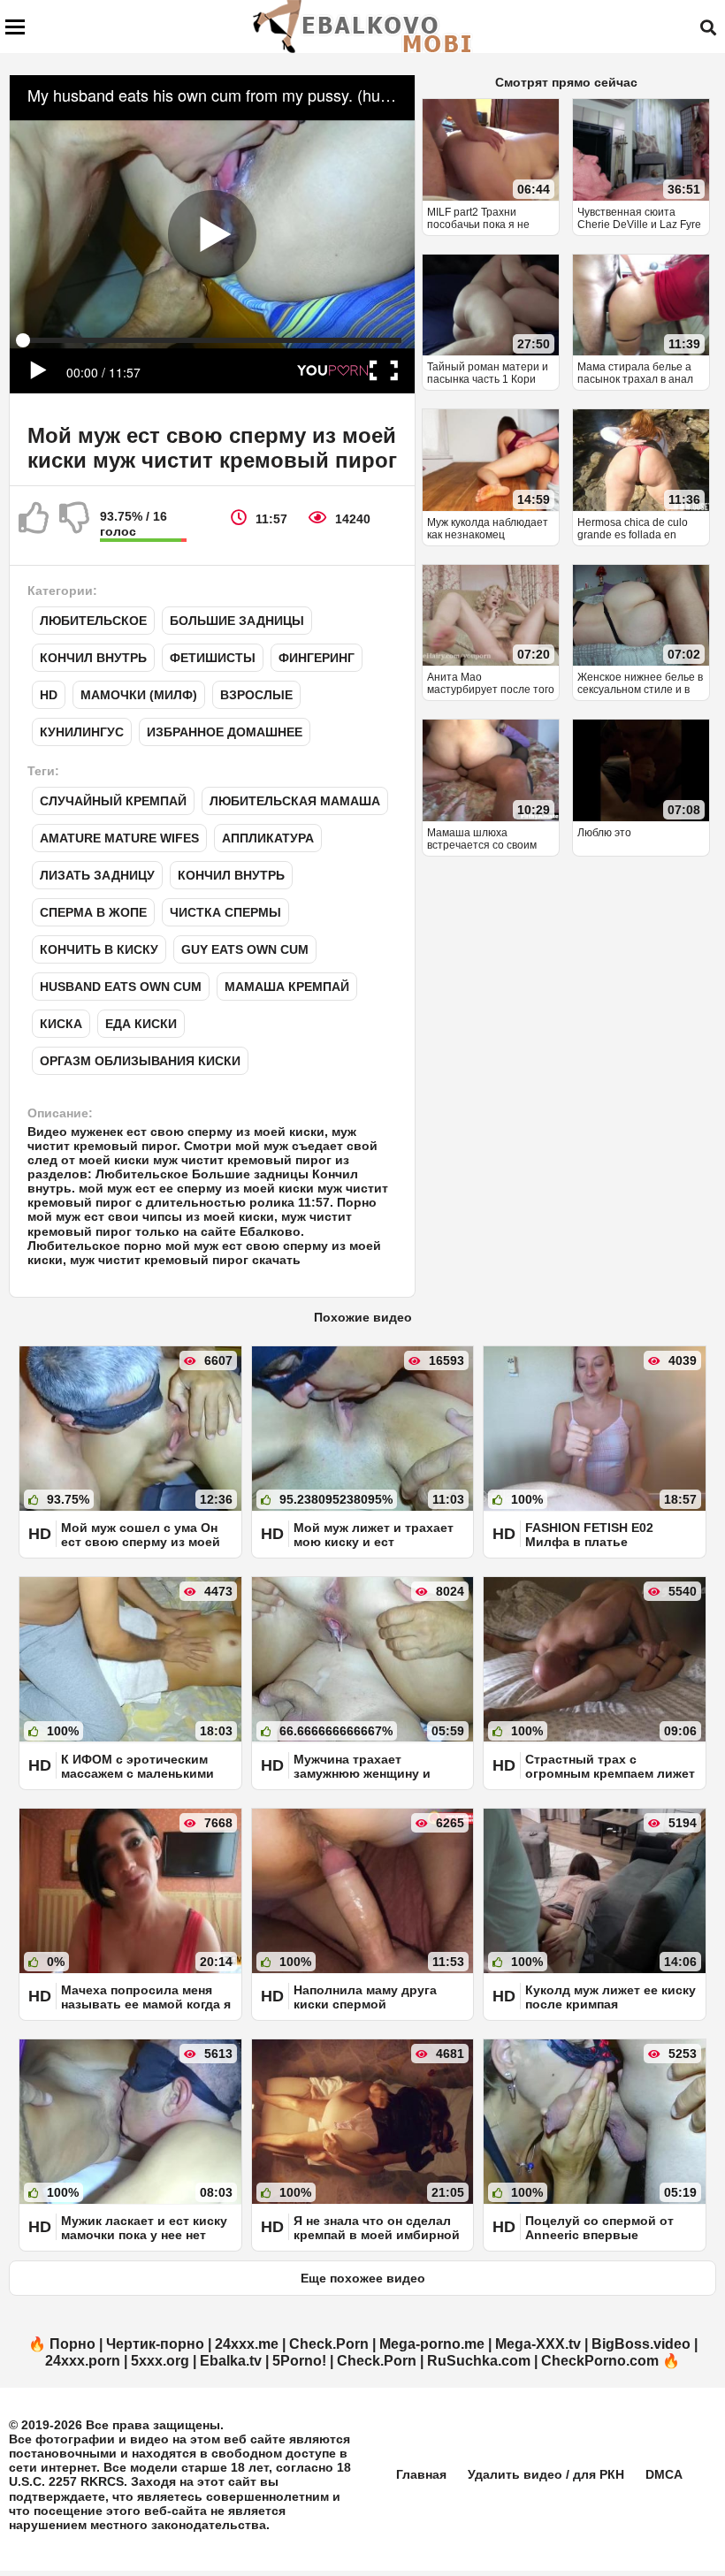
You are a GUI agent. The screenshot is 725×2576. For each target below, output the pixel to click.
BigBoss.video (641, 2344)
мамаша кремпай (287, 987)
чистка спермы (225, 912)
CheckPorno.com (600, 2361)
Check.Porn (329, 2344)
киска (61, 1024)
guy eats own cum (245, 949)
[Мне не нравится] (75, 525)
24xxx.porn (83, 2361)
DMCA (664, 2474)
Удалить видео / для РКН (546, 2474)
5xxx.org (160, 2361)
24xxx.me (247, 2344)
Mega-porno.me (432, 2344)
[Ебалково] (363, 27)
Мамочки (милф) (139, 695)
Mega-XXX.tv (538, 2344)
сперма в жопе (93, 912)
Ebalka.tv (231, 2361)
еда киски (141, 1024)
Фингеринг (317, 658)
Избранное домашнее (225, 732)
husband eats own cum (121, 987)
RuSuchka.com (479, 2361)
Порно (72, 2344)
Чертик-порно (155, 2344)
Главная (421, 2474)
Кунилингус (82, 732)
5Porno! (299, 2361)
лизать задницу (97, 875)
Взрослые (256, 695)
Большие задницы (237, 621)
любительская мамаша (295, 801)
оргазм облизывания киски (140, 1061)
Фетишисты (213, 658)
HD (49, 695)
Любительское (93, 621)
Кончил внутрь (93, 658)
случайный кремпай (113, 801)
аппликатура (268, 838)
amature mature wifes (119, 838)
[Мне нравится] (34, 525)
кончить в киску (99, 949)
